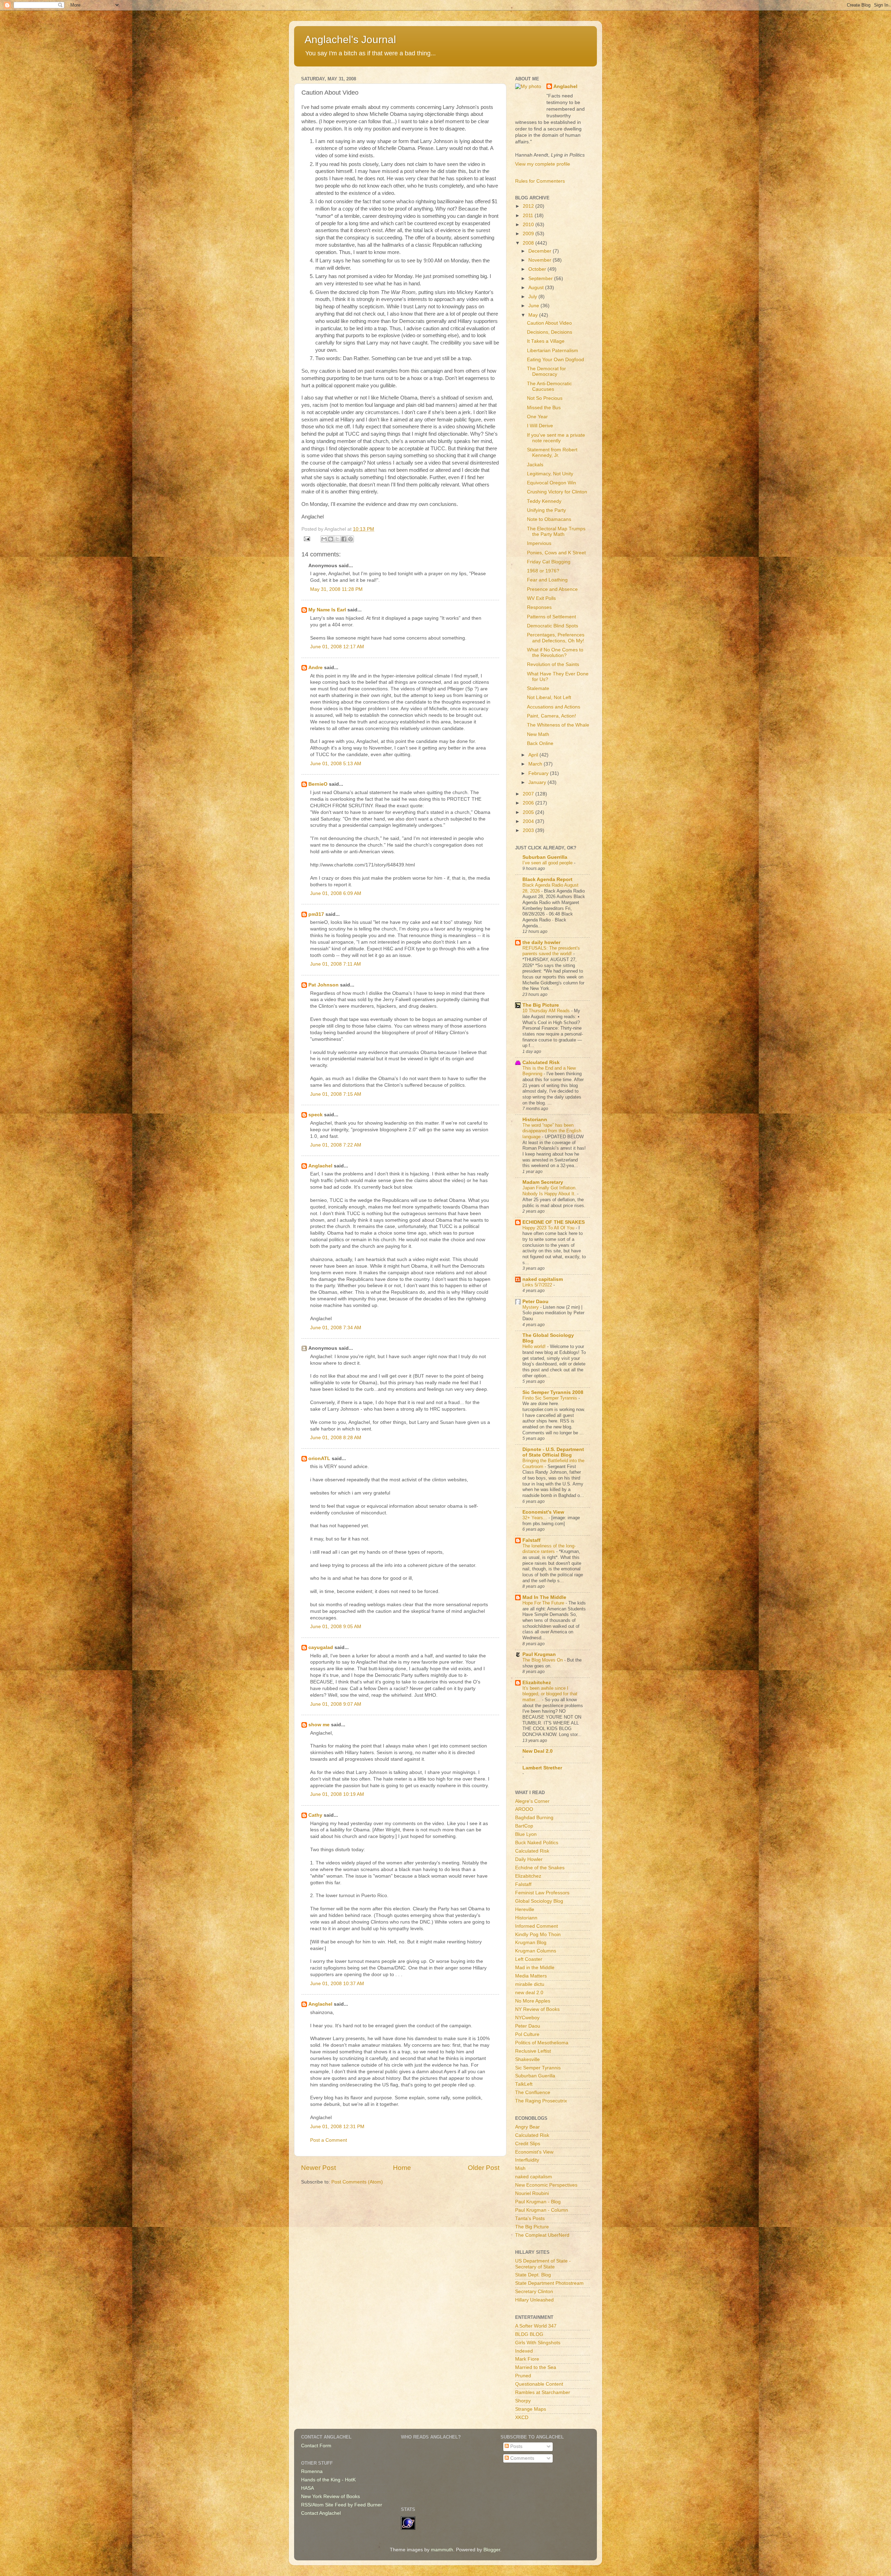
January (538, 782)
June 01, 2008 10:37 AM (337, 1984)
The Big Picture (541, 1005)
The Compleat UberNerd (542, 2235)
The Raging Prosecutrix (541, 2101)
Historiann (535, 1120)
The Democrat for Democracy (546, 371)
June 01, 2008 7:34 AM (336, 1328)
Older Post (484, 2168)
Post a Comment (329, 2140)
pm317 (316, 914)
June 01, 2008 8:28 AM (336, 1438)
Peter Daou (535, 1302)
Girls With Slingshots (538, 2343)
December (541, 251)
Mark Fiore (527, 2359)
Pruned (523, 2376)
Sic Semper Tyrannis (538, 2068)
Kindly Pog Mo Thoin (538, 1935)
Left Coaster (529, 1959)
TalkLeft (524, 2084)
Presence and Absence (552, 589)
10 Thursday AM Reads (547, 1011)
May (534, 315)
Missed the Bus (544, 408)
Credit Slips (528, 2144)
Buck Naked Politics (537, 1843)
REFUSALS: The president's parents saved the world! (551, 951)
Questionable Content (539, 2384)
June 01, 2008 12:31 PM (337, 2127)
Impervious (539, 543)
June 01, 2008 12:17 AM (337, 647)
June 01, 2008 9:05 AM (336, 1627)
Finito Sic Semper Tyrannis (550, 1398)
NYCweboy (527, 2018)
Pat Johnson (324, 985)
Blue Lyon (526, 1834)
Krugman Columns (536, 1951)
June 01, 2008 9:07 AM (336, 1704)
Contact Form (316, 2446)
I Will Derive (540, 426)
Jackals (535, 465)
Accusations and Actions (554, 707)
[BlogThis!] (331, 539)
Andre (316, 668)
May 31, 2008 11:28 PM (336, 589)
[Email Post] (306, 538)
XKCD (522, 2418)
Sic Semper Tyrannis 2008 (553, 1392)
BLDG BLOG (529, 2334)
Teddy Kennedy (544, 501)
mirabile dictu (530, 1984)
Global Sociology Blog (539, 1901)
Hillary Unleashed (534, 2300)
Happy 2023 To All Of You (549, 1228)
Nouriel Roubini (532, 2193)
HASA (307, 2488)
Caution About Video (549, 323)
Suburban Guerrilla (545, 857)
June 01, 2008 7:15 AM (336, 1094)
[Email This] (324, 539)
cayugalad (321, 1647)
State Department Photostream (549, 2283)
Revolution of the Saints (553, 664)
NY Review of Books (537, 2009)
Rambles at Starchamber (543, 2392)
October (538, 269)
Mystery (531, 1307)
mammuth (442, 2550)
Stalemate (538, 688)
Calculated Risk (541, 1063)
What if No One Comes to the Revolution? (555, 653)
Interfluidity (527, 2160)
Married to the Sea (536, 2367)
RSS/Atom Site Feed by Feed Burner (342, 2505)
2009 (529, 234)
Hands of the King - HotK (328, 2480)
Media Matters (531, 1976)
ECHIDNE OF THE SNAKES (554, 1222)
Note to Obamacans (549, 519)
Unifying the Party (546, 510)
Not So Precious (545, 398)
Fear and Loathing (547, 580)
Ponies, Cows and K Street (556, 553)
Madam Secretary (543, 1182)
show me (319, 1725)
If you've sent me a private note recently (556, 438)
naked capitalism (543, 1279)
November (541, 260)
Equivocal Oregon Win (551, 483)
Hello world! (535, 1346)
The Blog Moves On (543, 1660)
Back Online (540, 743)
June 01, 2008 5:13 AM (336, 764)
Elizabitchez (537, 1683)
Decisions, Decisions (550, 332)
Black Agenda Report (547, 879)
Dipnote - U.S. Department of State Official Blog (553, 1452)
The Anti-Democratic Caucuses (549, 386)
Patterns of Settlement (551, 617)
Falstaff (531, 1540)
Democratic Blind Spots (553, 626)
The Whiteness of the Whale (558, 725)
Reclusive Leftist (533, 2051)
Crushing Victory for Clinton (557, 492)
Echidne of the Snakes (540, 1868)
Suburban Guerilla (535, 2076)
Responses (539, 607)
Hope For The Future (544, 1603)
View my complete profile (543, 164)
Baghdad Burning (534, 1818)
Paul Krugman (539, 1654)
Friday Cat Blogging (549, 562)
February (539, 773)
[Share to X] (337, 539)
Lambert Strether (542, 1768)
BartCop (524, 1826)
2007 (529, 794)
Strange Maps (531, 2409)
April (534, 755)
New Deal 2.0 (538, 1751)
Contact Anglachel (321, 2513)
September (541, 279)
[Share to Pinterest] (350, 539)
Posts (516, 2446)
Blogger (492, 2550)
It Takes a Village (546, 341)
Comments (522, 2458)
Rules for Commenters (540, 181)
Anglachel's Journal (350, 39)
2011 (529, 216)
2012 (529, 206)
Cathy (315, 1815)
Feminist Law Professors (542, 1893)
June (534, 306)
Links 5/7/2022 (538, 1285)
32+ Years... (535, 1518)
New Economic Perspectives (546, 2185)
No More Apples (533, 2001)
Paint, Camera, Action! (551, 716)
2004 (529, 821)
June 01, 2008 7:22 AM (336, 1145)
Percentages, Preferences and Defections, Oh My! (556, 638)
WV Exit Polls (541, 598)
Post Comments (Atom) (357, 2182)
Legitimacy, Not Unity (550, 474)
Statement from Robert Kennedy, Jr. (552, 453)
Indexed (524, 2351)
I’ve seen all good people (548, 863)
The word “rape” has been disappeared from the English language (552, 1131)
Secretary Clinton (534, 2292)
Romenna (312, 2471)
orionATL (319, 1459)
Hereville (525, 1909)
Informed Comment (537, 1926)
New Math (538, 734)
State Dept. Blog (533, 2275)
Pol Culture (527, 2034)
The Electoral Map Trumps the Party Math (556, 532)
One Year (537, 417)
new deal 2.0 (529, 1993)
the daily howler (541, 942)
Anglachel (320, 1166)
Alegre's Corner (532, 1801)
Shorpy (523, 2401)
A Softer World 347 (536, 2326)
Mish (520, 2168)
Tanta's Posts (530, 2218)
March (536, 764)
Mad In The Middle (544, 1597)
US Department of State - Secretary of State (543, 2264)
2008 (529, 243)
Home (402, 2168)
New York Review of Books (330, 2496)
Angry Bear (527, 2127)
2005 (529, 812)
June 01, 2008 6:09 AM (336, 893)
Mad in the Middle (535, 1968)
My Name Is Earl (327, 610)
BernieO (318, 784)
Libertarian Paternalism (553, 351)
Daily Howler (529, 1859)
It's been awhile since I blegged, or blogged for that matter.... (550, 1694)
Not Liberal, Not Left (549, 697)
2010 (529, 225)
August (537, 288)
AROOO (524, 1809)
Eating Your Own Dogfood (555, 360)
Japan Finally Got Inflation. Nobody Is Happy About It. (550, 1191)
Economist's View (543, 1512)
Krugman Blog (531, 1943)
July (533, 297)
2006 (529, 803)
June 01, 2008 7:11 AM (336, 964)
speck (316, 1115)
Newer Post (318, 2168)
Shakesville (527, 2059)
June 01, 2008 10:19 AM (337, 1794)
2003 (529, 830)
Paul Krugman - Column (542, 2210)
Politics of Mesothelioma (542, 2043)
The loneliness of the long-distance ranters (549, 1549)
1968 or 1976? (543, 571)
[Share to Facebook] (344, 539)
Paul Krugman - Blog (538, 2202)
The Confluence (533, 2092)
